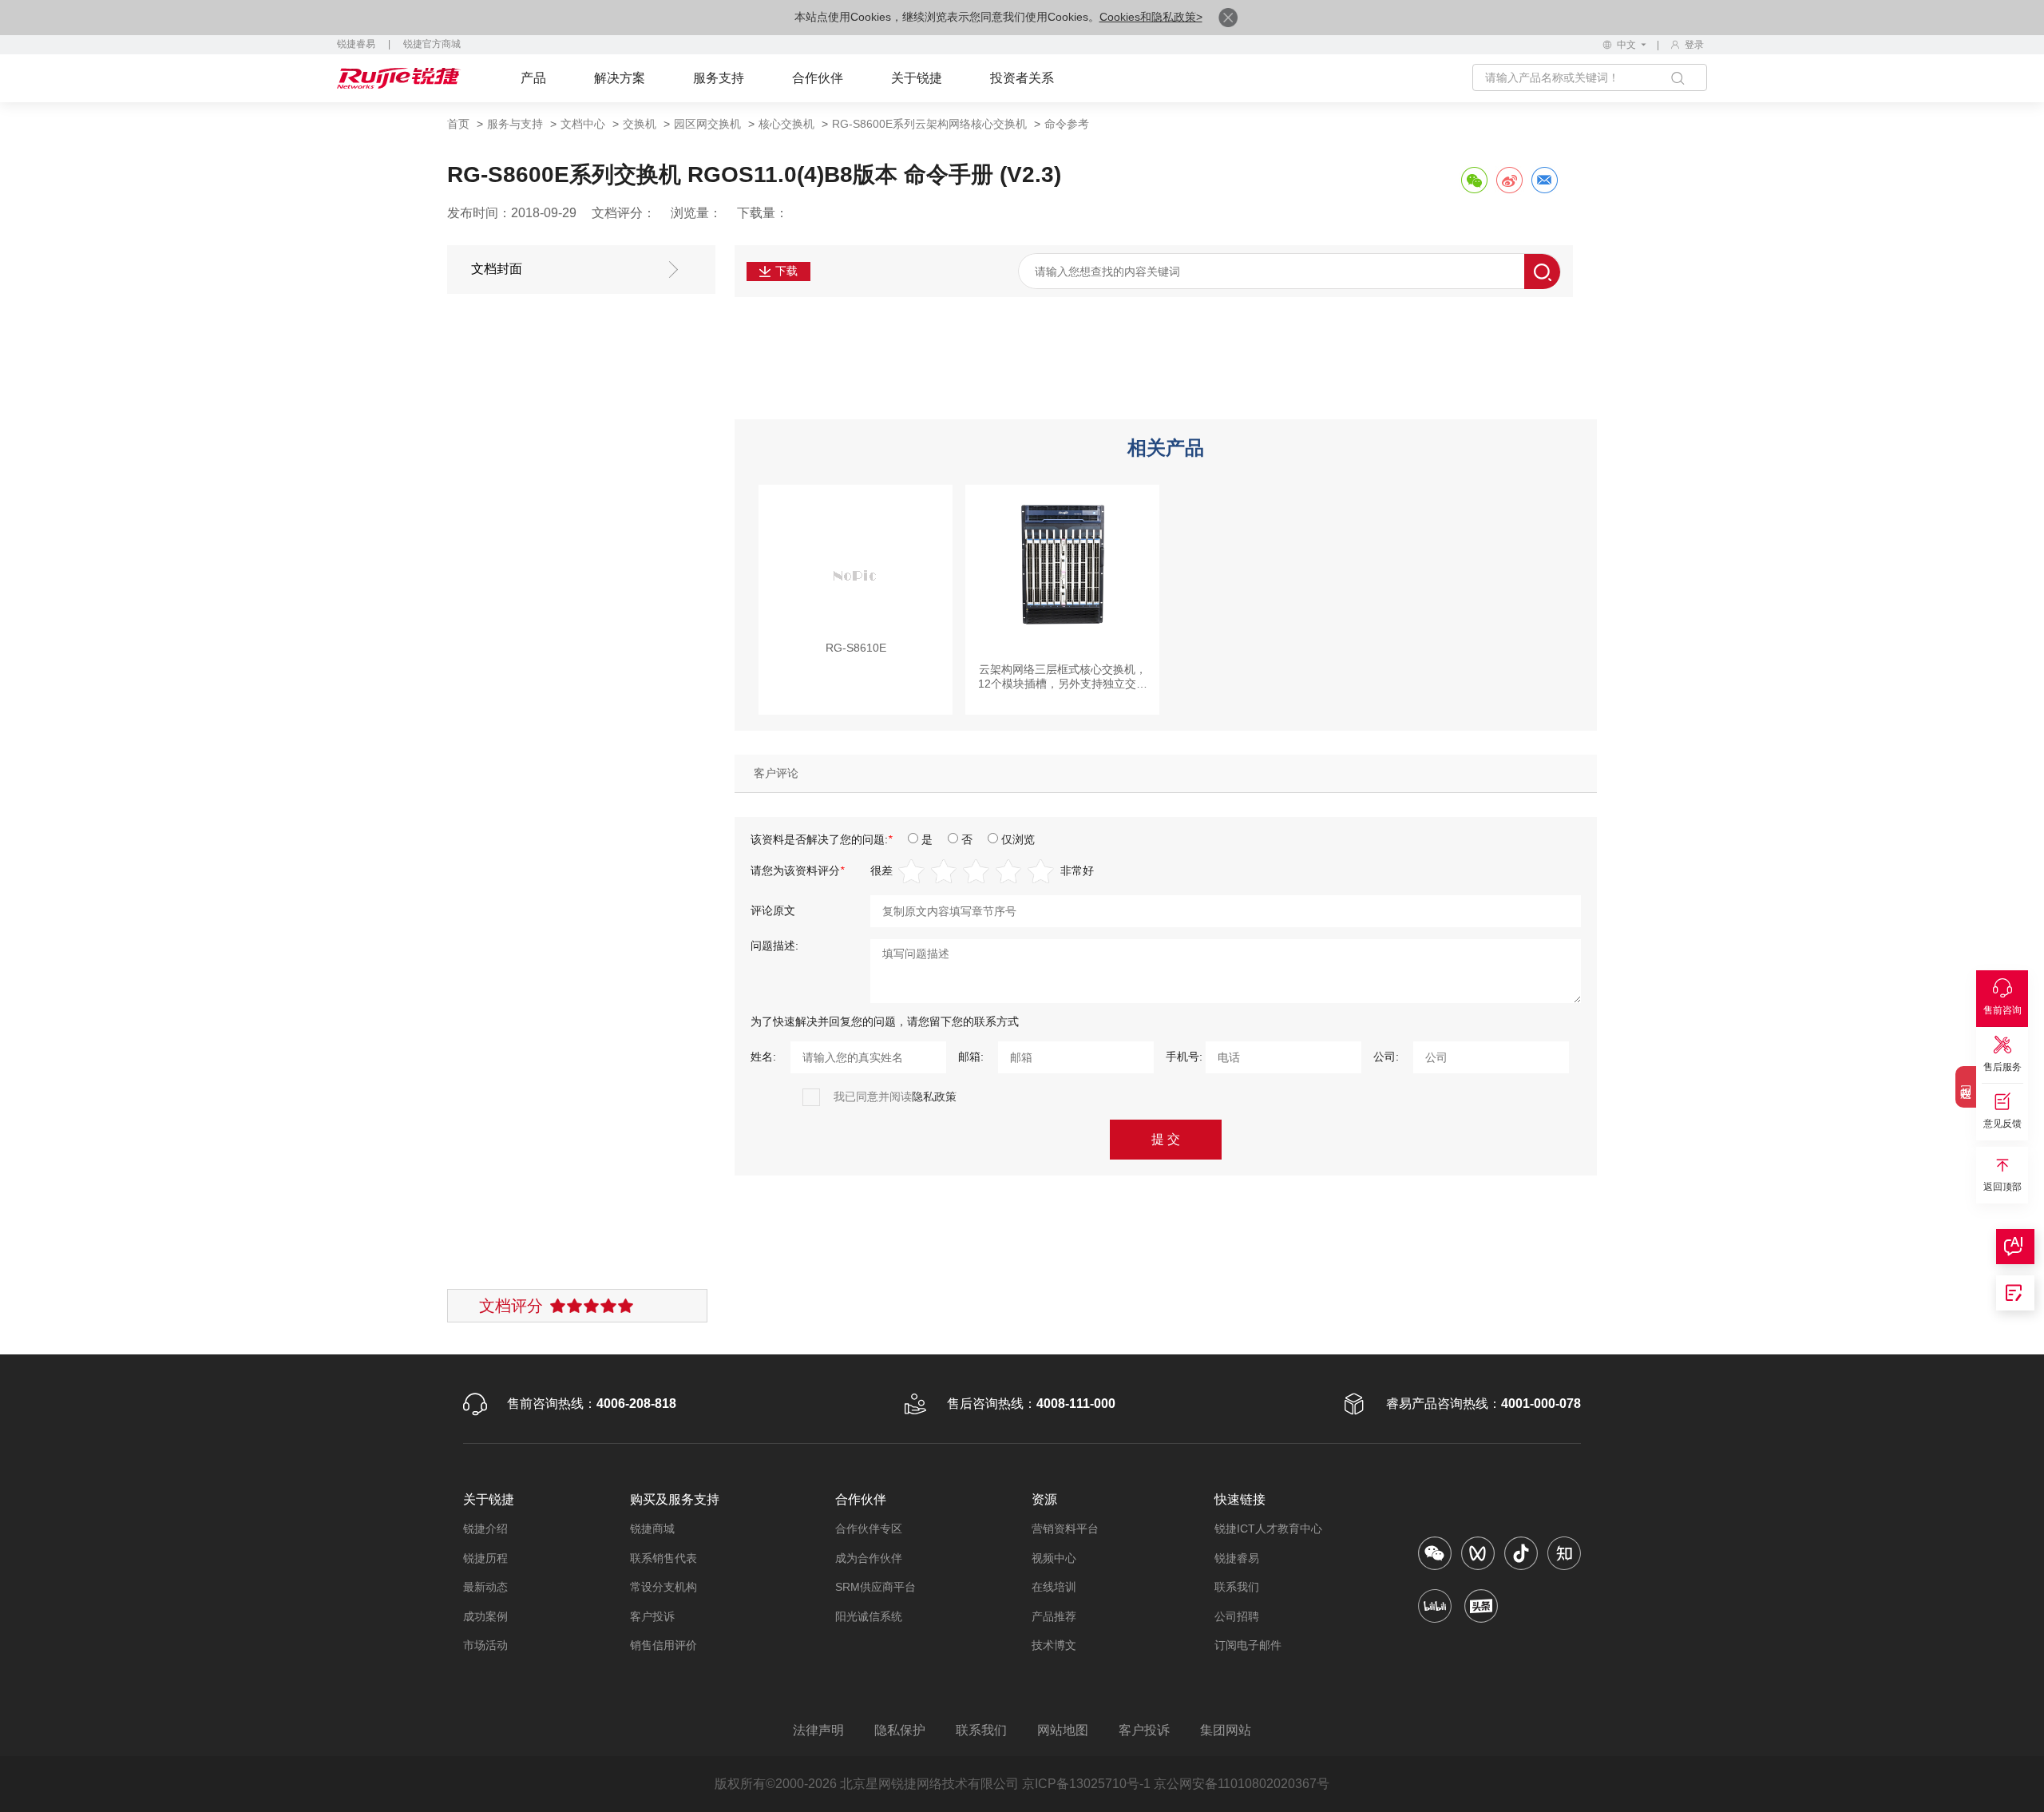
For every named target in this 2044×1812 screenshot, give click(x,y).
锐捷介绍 (485, 1529)
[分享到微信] (1474, 180)
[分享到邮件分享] (1544, 180)
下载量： (763, 213)
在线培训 (1054, 1587)
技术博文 (1054, 1645)
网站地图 (1063, 1730)
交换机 (640, 124)
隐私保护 (900, 1730)
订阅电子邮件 (1248, 1645)
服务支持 (719, 78)
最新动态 (485, 1587)
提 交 (1166, 1139)
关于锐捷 (917, 78)
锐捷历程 (485, 1558)
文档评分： (624, 213)
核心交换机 (786, 124)
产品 (533, 78)
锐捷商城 (652, 1529)
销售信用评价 (664, 1645)
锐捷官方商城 (432, 44)
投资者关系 (1022, 78)
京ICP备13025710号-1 (1086, 1784)
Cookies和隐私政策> (1151, 17)
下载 (786, 271)
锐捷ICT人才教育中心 (1268, 1529)
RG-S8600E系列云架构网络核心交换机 (929, 124)
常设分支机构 (664, 1587)
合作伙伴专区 (869, 1529)
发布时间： (479, 213)
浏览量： (696, 213)
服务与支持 (515, 124)
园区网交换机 (707, 124)
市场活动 (485, 1645)
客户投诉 (652, 1616)
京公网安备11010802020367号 (1242, 1784)
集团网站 (1226, 1730)
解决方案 (620, 78)
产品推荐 (1054, 1616)
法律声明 (818, 1730)
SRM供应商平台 (875, 1587)
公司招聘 (1237, 1616)
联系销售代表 (664, 1558)
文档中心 (583, 124)
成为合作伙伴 (869, 1558)
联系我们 (1237, 1587)
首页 (458, 124)
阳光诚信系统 (869, 1616)
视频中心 (1054, 1558)
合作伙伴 (818, 78)
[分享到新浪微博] (1509, 180)
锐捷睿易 (356, 44)
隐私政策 (934, 1096)
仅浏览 (1018, 839)
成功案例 (485, 1616)
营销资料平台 (1065, 1529)
